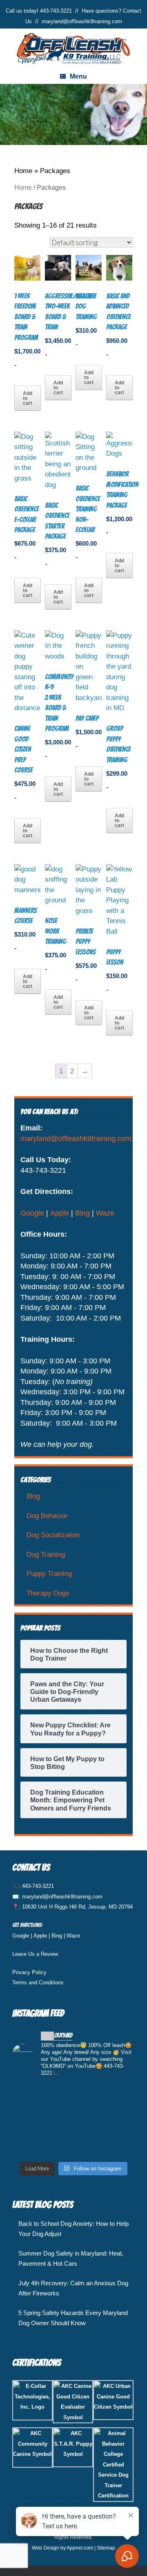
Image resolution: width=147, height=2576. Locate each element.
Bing (82, 1213)
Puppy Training (49, 1574)
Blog (33, 1496)
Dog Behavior (47, 1516)
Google (32, 1213)
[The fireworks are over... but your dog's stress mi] (73, 2121)
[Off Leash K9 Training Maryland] (73, 49)
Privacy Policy (29, 1972)
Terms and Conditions (38, 1982)
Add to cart (28, 398)
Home (23, 171)
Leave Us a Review (35, 1954)
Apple (60, 1213)
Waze (105, 1213)
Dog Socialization (53, 1535)
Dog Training (46, 1555)
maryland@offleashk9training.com (82, 21)
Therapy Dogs (48, 1593)
